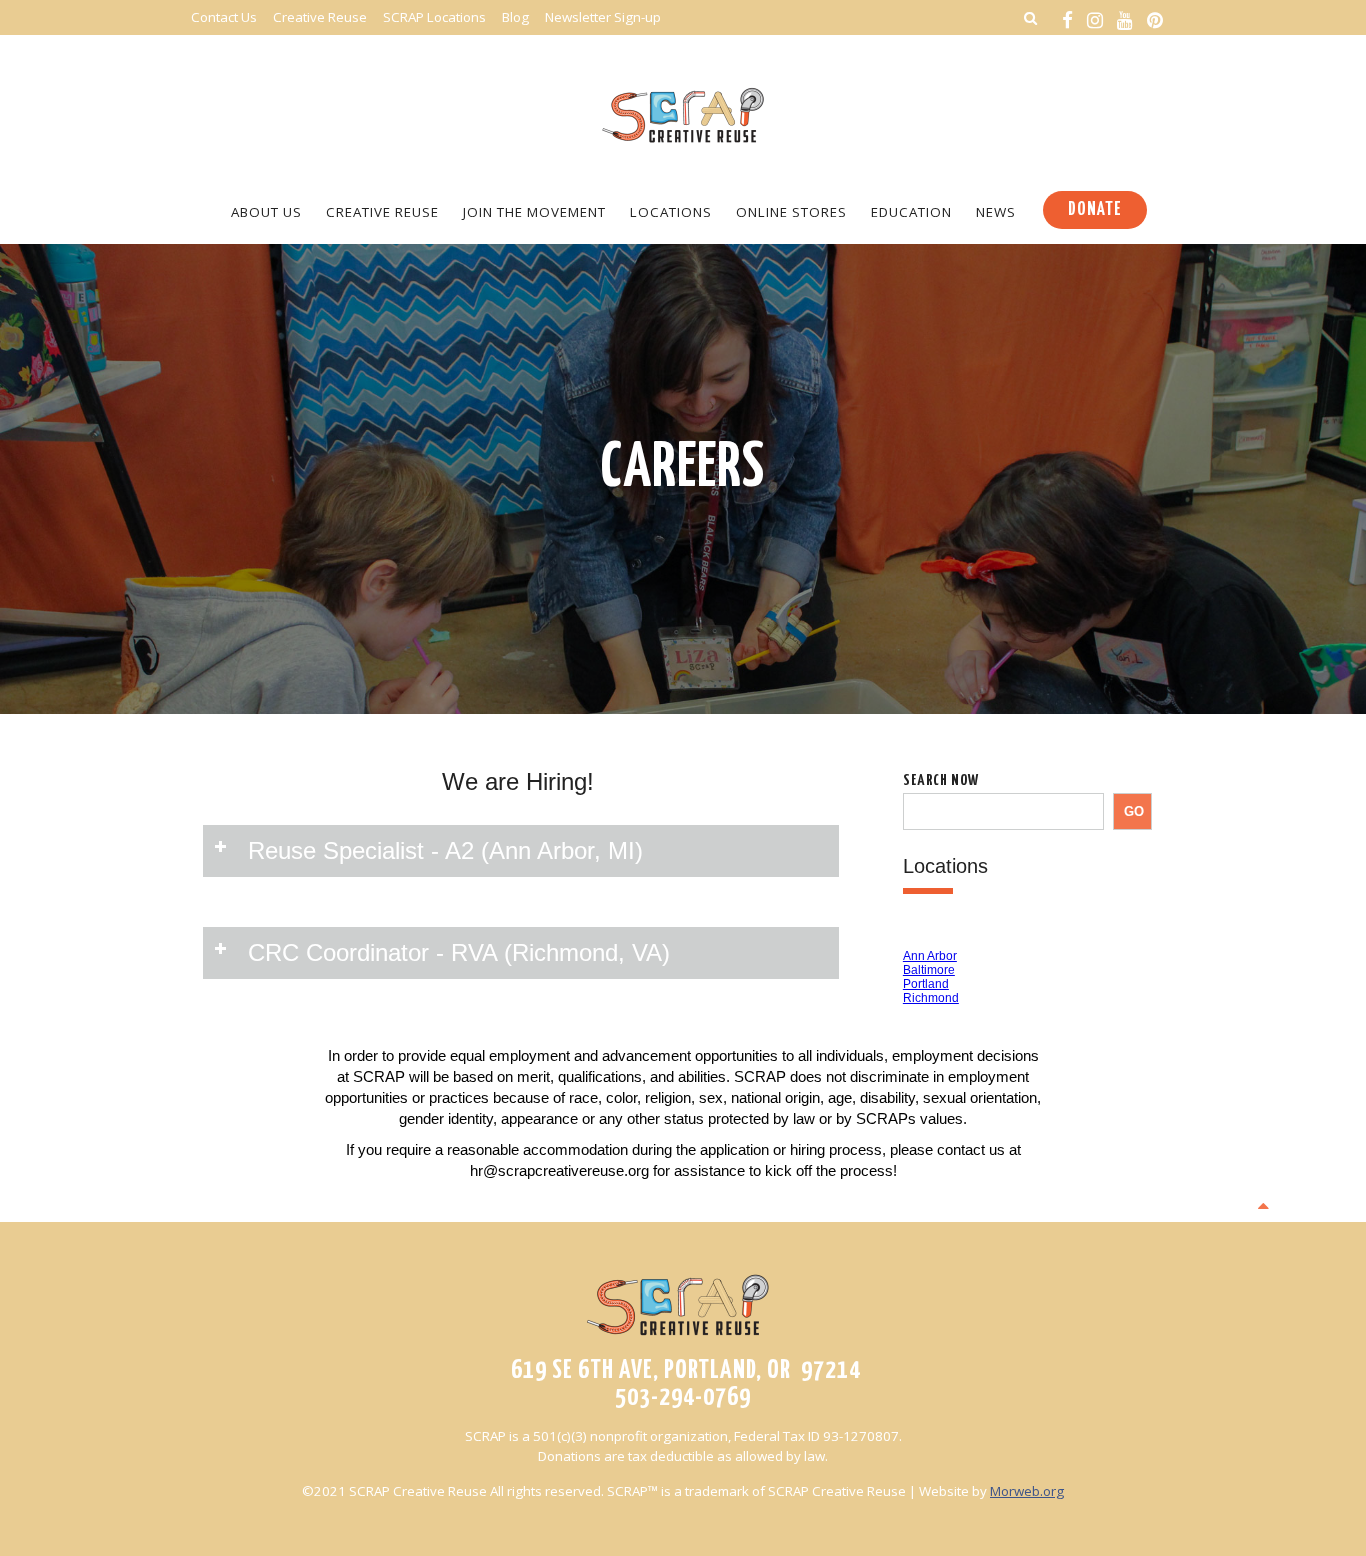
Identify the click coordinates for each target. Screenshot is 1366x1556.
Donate (1095, 210)
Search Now (941, 780)
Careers (683, 469)
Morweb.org (1027, 1491)
